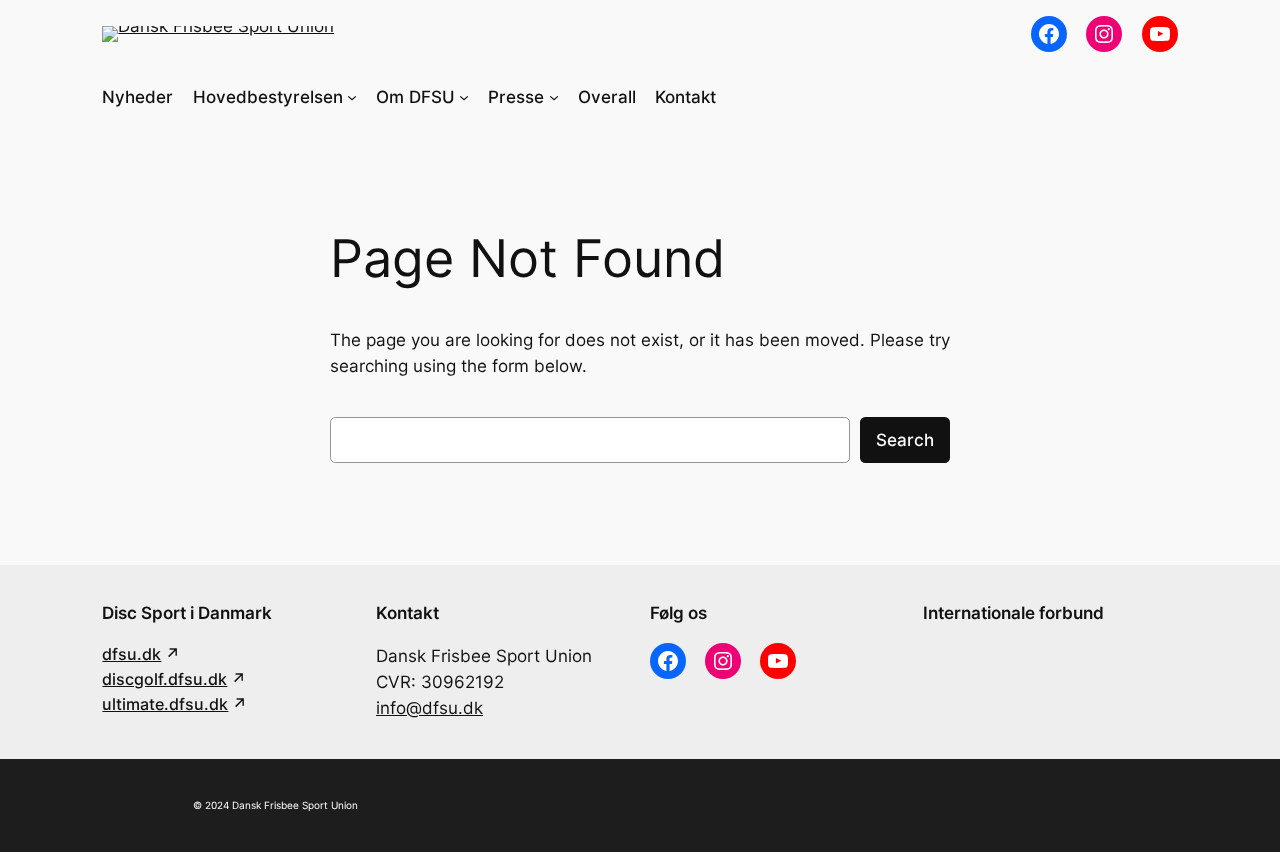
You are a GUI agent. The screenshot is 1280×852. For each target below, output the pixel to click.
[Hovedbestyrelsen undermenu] (352, 97)
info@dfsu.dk (429, 708)
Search (905, 440)
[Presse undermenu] (554, 97)
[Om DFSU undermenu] (464, 97)
